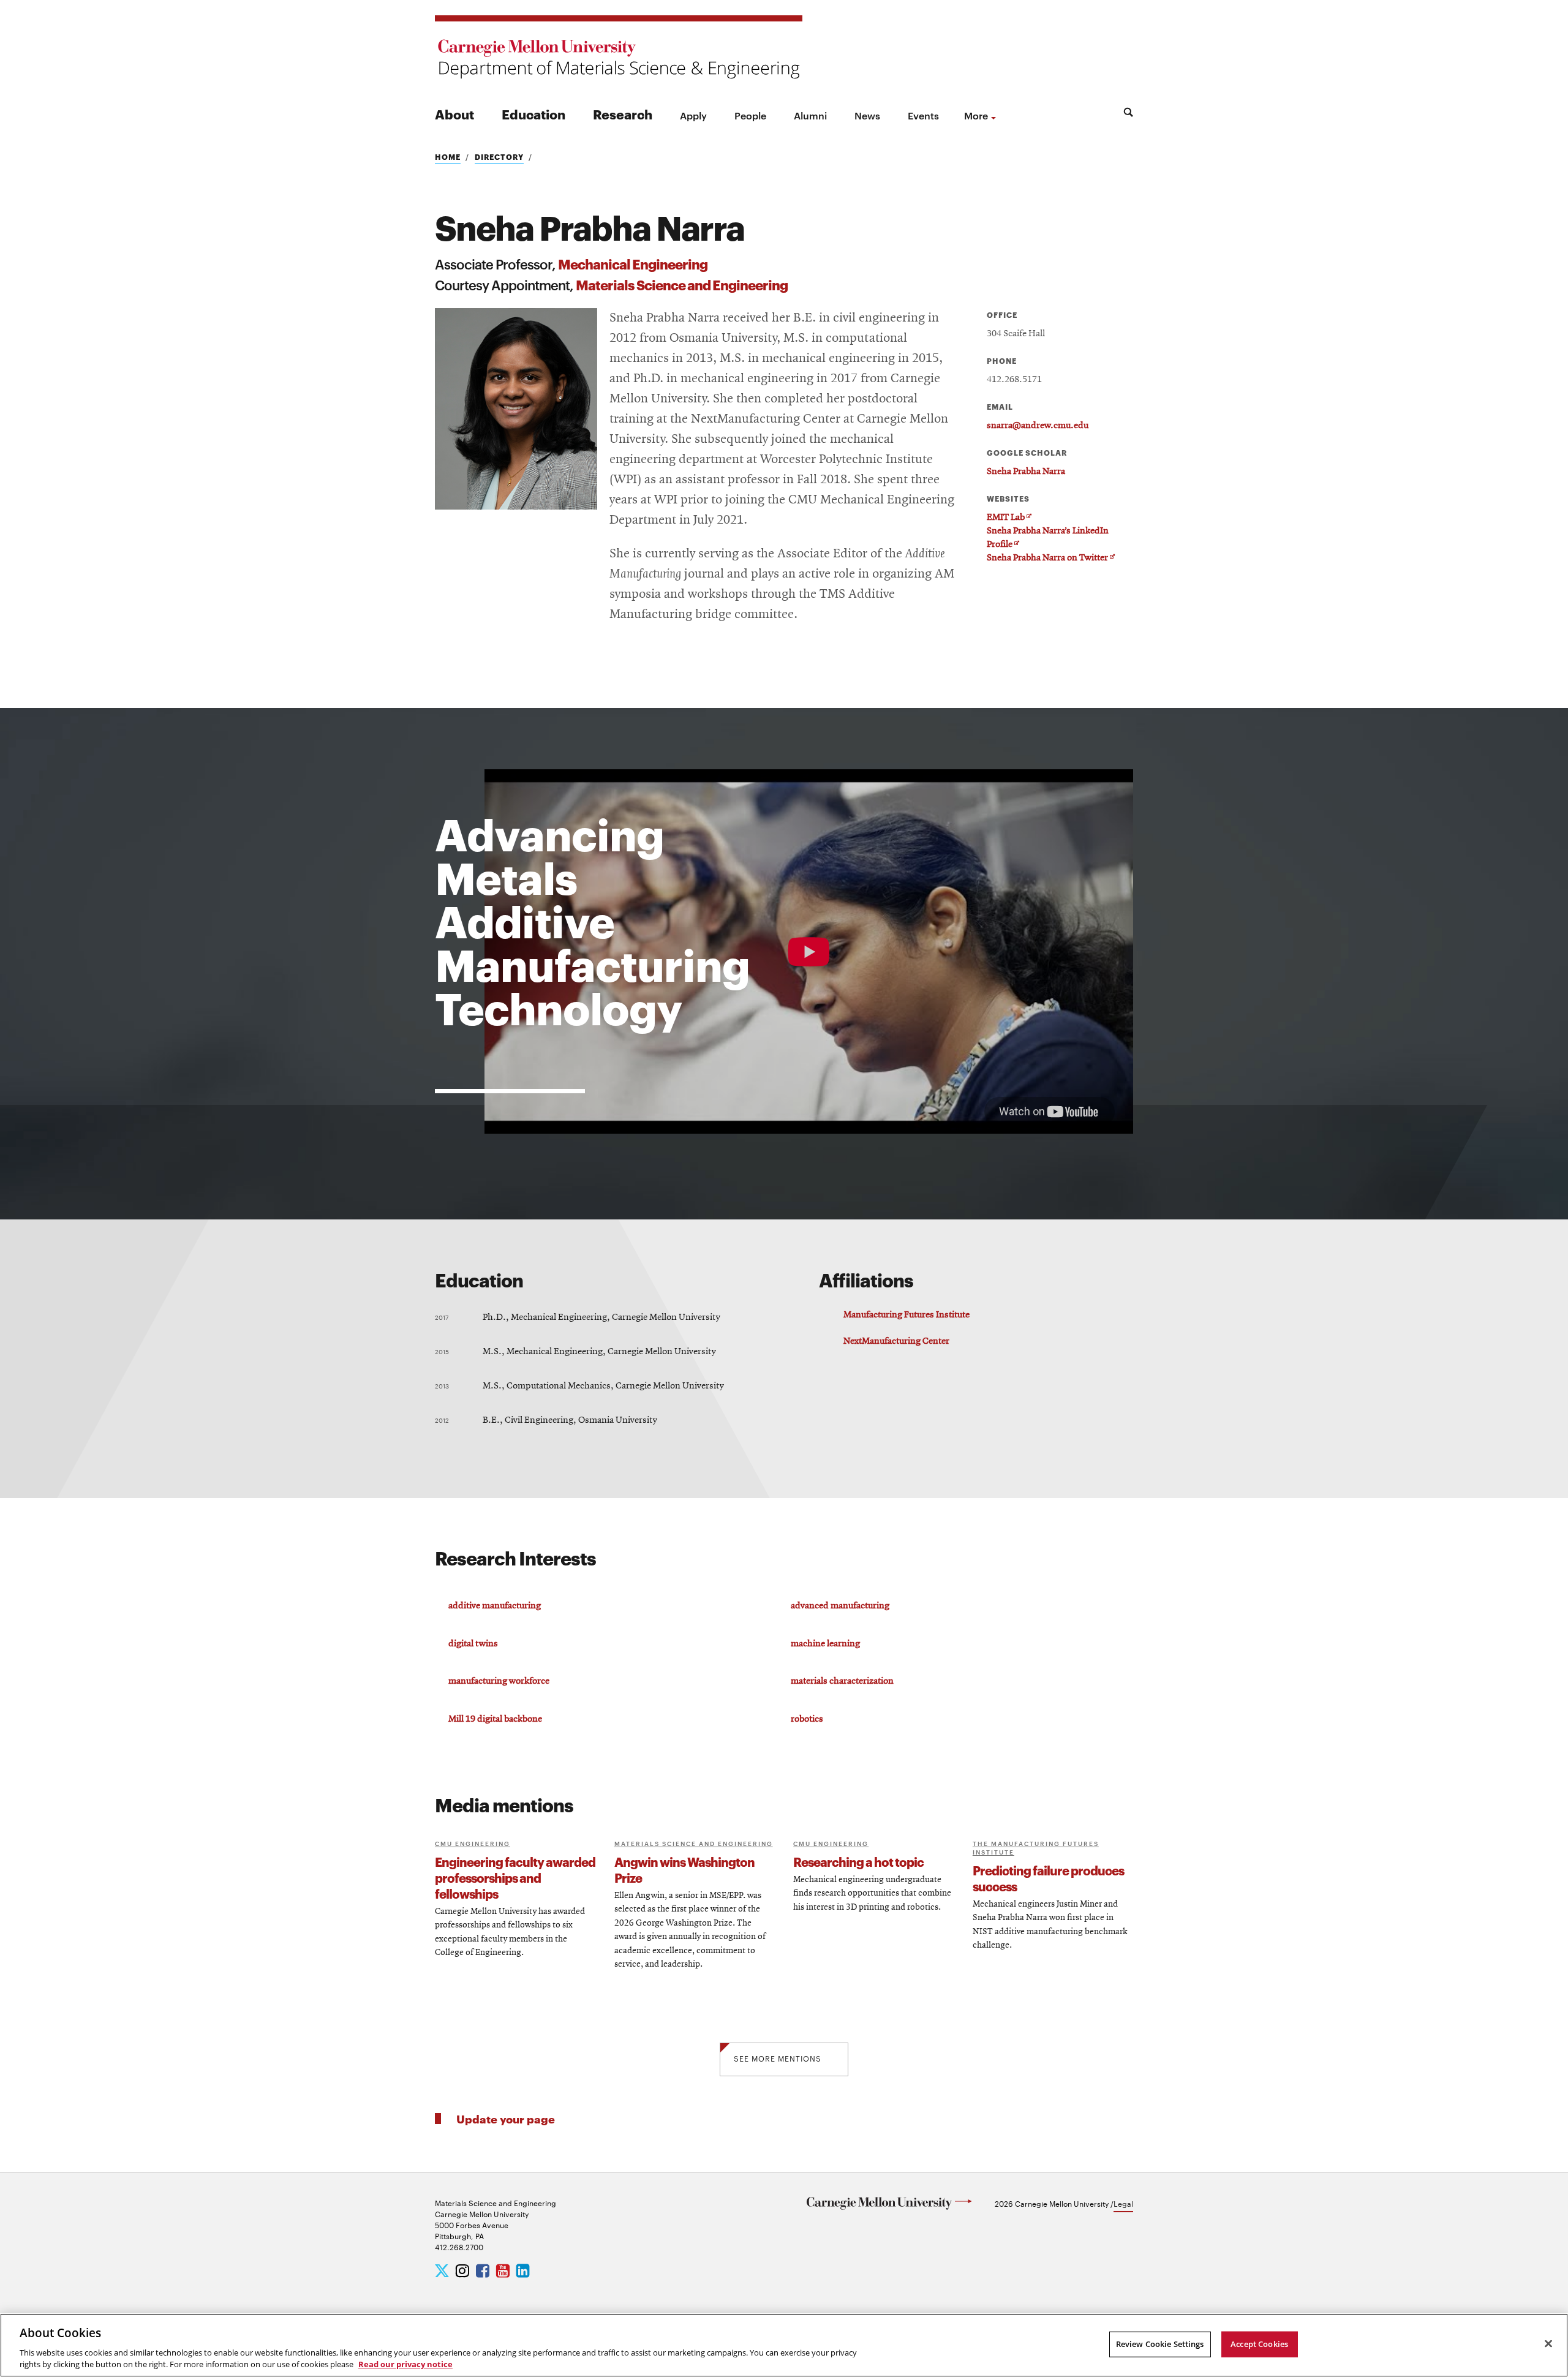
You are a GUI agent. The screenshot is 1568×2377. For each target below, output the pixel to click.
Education (533, 114)
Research (623, 114)
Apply (693, 115)
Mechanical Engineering (633, 263)
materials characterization (842, 1681)
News (867, 115)
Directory (499, 156)
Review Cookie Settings (1160, 2344)
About (454, 114)
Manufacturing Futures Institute (907, 1315)
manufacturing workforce (499, 1681)
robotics (807, 1719)
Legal (1123, 2203)
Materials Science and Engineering (682, 284)
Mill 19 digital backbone (495, 1719)
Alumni (810, 115)
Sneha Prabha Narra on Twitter (1051, 558)
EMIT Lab (1009, 518)
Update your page (506, 2118)
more (976, 115)
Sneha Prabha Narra (1026, 472)
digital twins (473, 1644)
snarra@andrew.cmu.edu (1038, 426)
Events (923, 115)
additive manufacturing (495, 1606)
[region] (784, 2345)
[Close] (1548, 2344)
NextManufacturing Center (896, 1341)
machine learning (825, 1644)
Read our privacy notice (405, 2364)
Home (448, 156)
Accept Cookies (1259, 2344)
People (750, 115)
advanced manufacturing (840, 1606)
